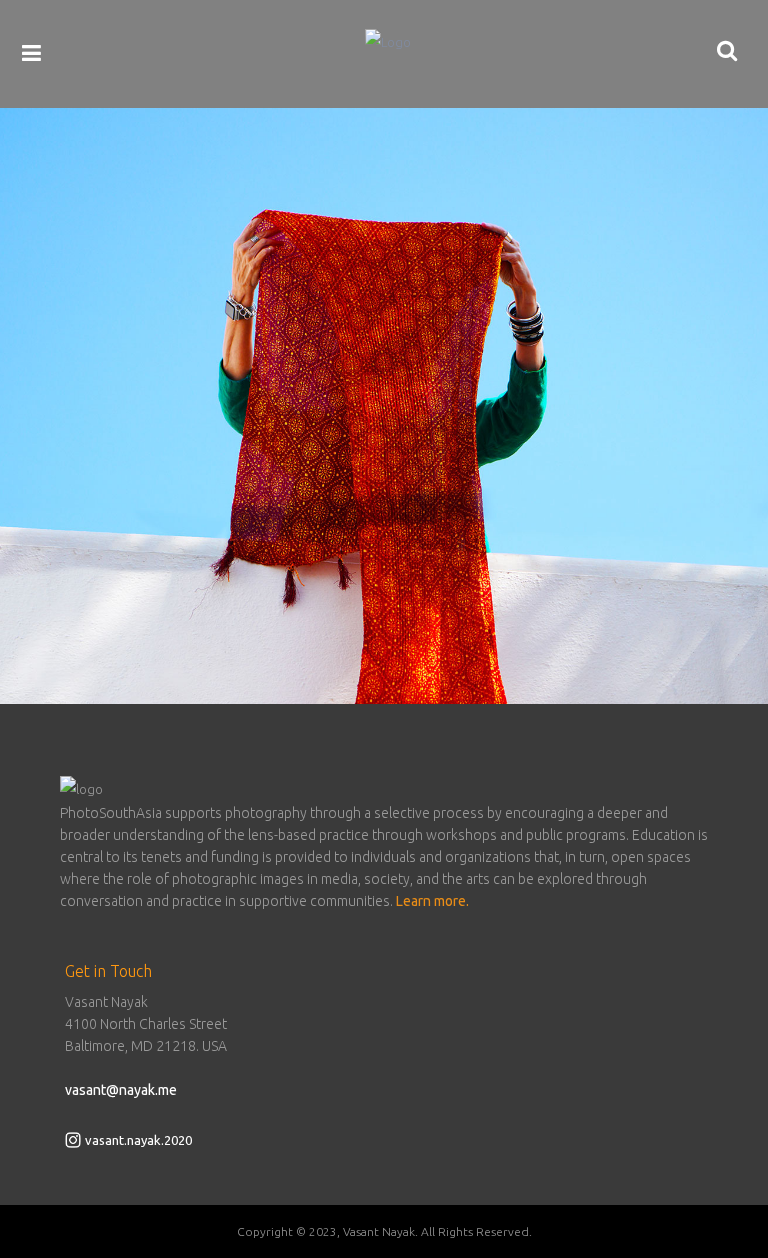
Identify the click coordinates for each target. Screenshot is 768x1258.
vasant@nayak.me (121, 1090)
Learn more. (432, 901)
